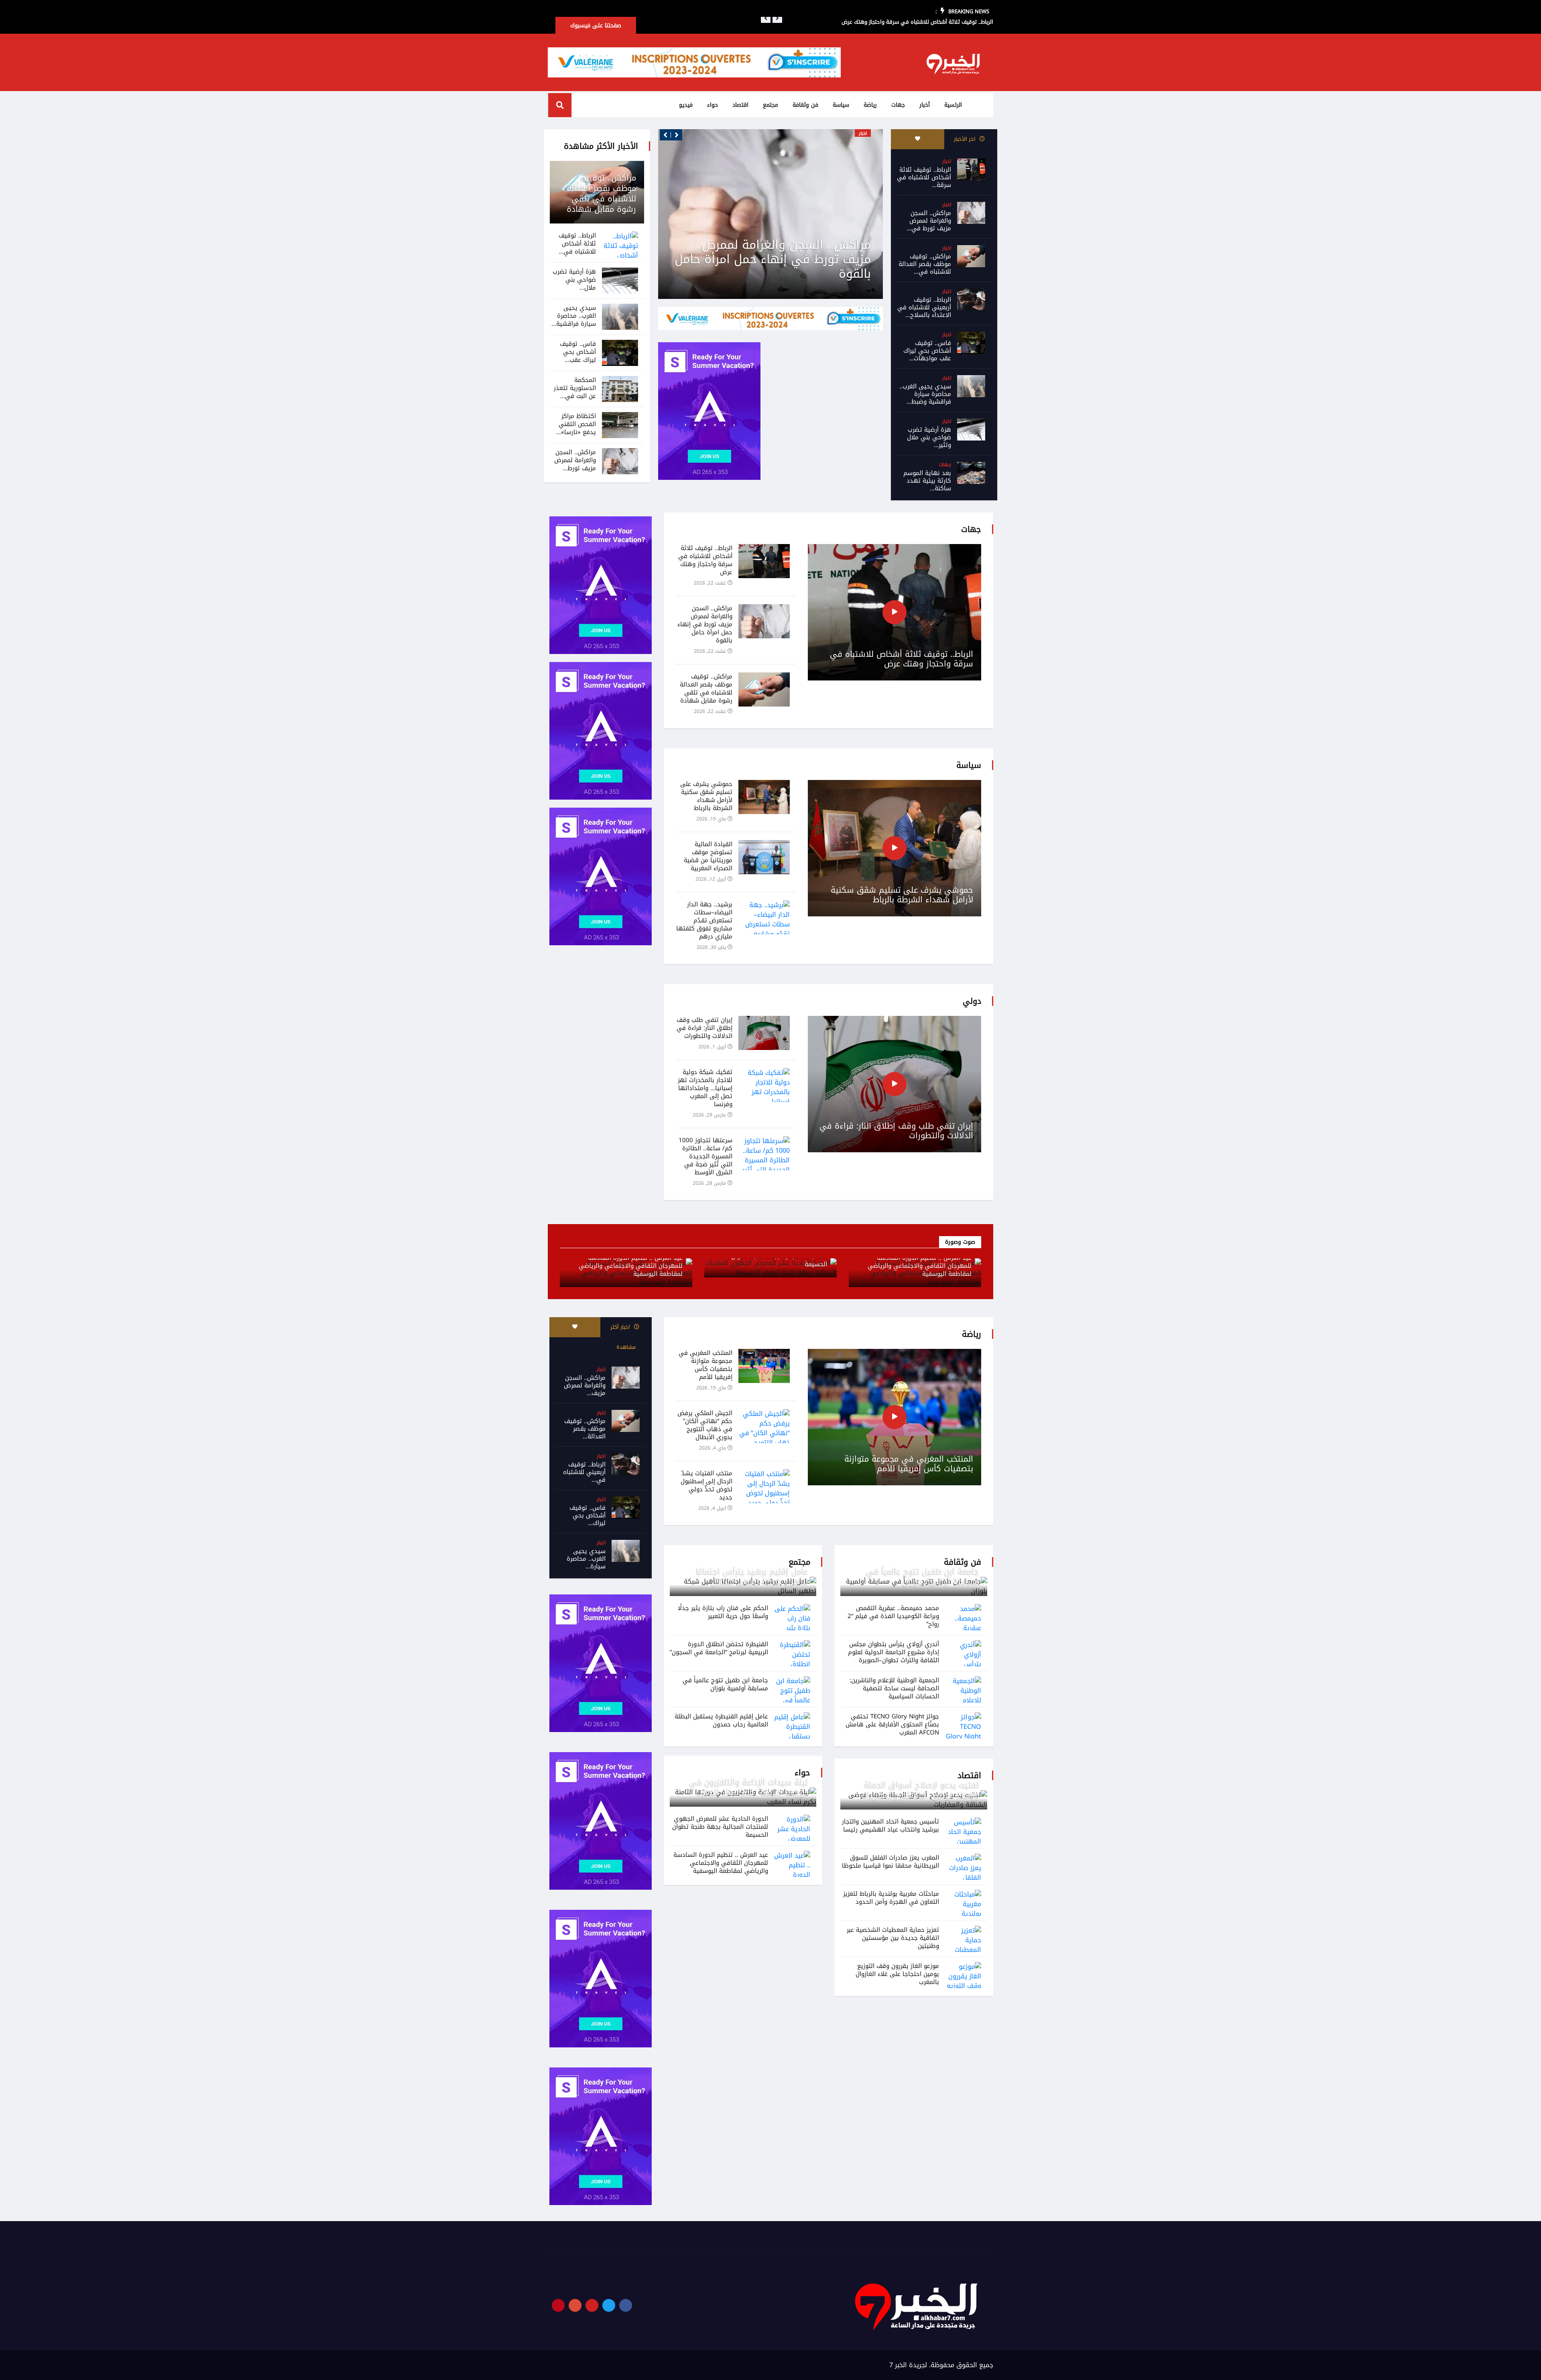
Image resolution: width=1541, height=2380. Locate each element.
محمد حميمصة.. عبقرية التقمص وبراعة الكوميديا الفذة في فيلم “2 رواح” (893, 1616)
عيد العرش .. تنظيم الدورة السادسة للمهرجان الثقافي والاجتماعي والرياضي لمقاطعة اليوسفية (920, 1266)
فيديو (686, 105)
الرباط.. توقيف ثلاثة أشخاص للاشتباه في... (577, 244)
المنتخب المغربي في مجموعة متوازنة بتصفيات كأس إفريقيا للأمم (909, 1464)
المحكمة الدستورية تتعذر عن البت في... (575, 388)
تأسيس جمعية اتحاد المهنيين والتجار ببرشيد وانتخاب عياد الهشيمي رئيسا (890, 1826)
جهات (898, 105)
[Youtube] (592, 2305)
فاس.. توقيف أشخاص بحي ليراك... (588, 1515)
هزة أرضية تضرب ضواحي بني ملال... (574, 280)
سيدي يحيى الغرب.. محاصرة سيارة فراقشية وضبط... (925, 394)
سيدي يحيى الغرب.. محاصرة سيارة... (586, 1559)
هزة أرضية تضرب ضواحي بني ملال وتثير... (929, 437)
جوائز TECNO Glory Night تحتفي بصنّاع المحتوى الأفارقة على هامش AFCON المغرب (892, 1724)
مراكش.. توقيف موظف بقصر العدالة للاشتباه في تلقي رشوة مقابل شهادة (775, 259)
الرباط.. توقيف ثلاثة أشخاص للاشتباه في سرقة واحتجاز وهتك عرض (902, 659)
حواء (713, 105)
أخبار (925, 105)
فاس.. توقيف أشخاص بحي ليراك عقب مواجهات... (927, 351)
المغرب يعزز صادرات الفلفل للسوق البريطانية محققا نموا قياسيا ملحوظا (890, 1862)
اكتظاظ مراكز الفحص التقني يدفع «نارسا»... (576, 424)
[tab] (918, 139)
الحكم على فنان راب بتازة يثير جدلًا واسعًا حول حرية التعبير (723, 1612)
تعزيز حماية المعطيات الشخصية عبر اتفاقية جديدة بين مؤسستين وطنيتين (893, 1938)
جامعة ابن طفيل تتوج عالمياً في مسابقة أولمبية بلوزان (923, 1576)
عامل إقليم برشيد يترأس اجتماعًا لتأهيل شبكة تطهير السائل (752, 1576)
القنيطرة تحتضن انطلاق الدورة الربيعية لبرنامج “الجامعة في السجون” (719, 1648)
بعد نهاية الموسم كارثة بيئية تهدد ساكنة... (927, 481)
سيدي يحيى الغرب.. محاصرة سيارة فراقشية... (574, 316)
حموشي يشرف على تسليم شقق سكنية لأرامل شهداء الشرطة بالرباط (902, 895)
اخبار (947, 161)
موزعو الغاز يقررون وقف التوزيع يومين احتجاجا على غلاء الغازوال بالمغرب (897, 1974)
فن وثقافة (805, 105)
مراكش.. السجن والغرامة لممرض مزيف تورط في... (929, 221)
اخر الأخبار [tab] (966, 139)
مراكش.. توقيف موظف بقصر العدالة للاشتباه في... (925, 264)
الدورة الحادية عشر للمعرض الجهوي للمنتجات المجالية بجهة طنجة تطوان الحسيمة (720, 1827)
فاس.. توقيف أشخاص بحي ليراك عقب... (578, 352)
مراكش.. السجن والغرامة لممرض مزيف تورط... (575, 460)
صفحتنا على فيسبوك (596, 25)
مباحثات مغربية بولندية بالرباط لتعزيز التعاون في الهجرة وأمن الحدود (891, 1898)
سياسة (841, 105)
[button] (766, 18)
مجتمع (770, 105)
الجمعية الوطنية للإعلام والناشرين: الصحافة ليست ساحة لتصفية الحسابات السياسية (894, 1688)
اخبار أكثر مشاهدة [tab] (623, 1337)
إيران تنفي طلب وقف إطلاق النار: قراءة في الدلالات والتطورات (896, 1131)
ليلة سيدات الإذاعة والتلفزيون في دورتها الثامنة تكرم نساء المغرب (749, 1787)
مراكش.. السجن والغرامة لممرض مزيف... (585, 1385)
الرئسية (953, 105)
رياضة (870, 105)
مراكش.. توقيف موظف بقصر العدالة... (585, 1429)
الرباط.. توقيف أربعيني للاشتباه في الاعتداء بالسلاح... (924, 307)
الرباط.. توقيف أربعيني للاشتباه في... (584, 1472)
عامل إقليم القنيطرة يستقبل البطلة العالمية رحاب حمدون (721, 1720)
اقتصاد (740, 105)
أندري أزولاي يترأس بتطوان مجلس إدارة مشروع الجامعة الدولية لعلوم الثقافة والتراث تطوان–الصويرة (893, 1652)
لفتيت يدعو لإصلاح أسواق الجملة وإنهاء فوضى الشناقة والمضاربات (920, 1790)
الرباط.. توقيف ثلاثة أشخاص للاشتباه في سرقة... (924, 177)
